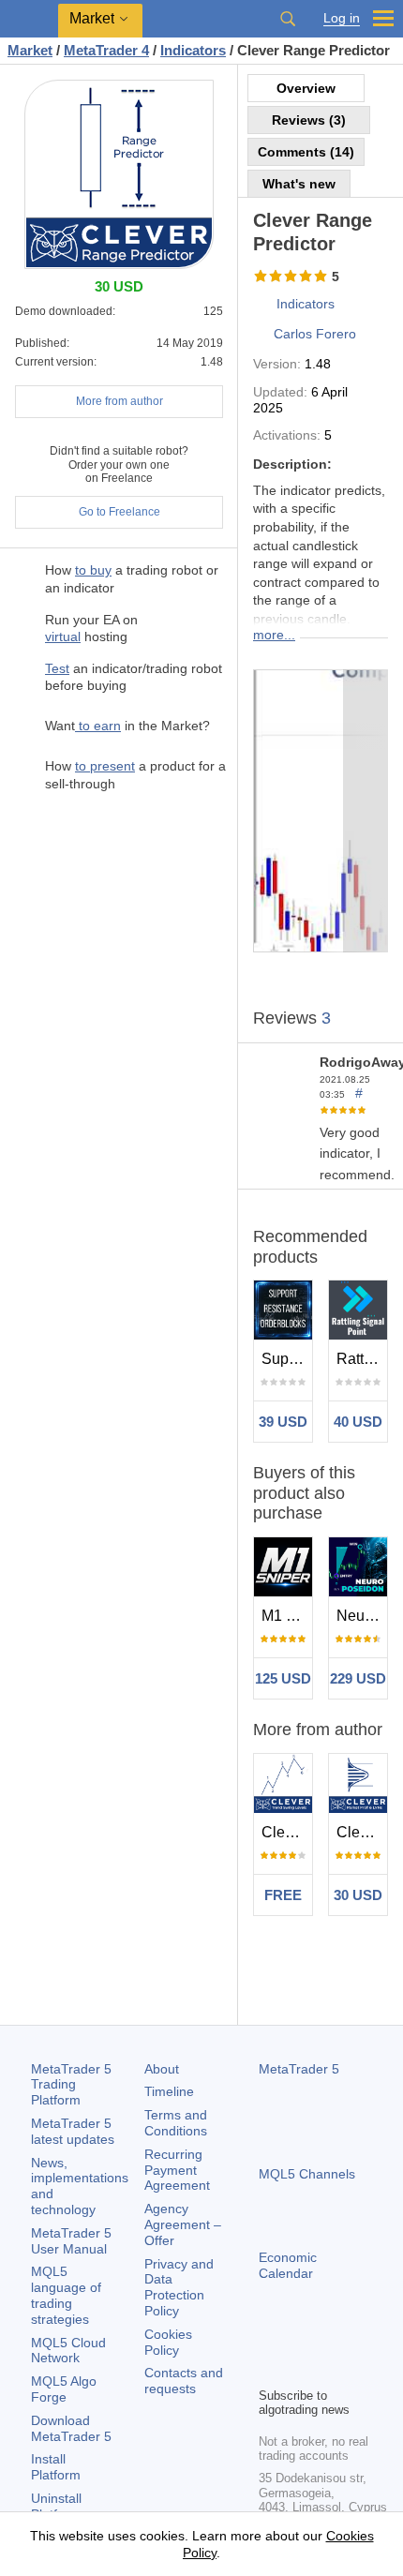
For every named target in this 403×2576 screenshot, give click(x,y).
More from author (119, 401)
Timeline (169, 2091)
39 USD (283, 1422)
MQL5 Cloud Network (68, 2351)
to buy (93, 570)
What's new (299, 184)
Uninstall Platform (56, 2506)
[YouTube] (360, 2340)
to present (105, 766)
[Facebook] (270, 2340)
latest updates (73, 2131)
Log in (342, 18)
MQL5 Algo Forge (64, 2389)
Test (57, 668)
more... (274, 635)
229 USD (358, 1678)
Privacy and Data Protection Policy (179, 2287)
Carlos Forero (315, 334)
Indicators (306, 304)
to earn (98, 726)
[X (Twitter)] (330, 2340)
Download (71, 2428)
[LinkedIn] (270, 2370)
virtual (63, 637)
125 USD (283, 1678)
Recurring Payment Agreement (177, 2170)
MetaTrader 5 (299, 2069)
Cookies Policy (168, 2342)
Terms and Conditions (176, 2123)
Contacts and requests (184, 2381)
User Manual (71, 2241)
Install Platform (56, 2467)
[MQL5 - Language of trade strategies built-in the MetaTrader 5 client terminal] (29, 19)
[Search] (288, 19)
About (162, 2069)
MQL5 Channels (307, 2174)
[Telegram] (300, 2340)
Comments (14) (306, 152)
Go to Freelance (119, 512)
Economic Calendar (288, 2265)
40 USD (358, 1422)
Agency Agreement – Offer (183, 2224)
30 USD (358, 1895)
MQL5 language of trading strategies (66, 2295)
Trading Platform (71, 2085)
